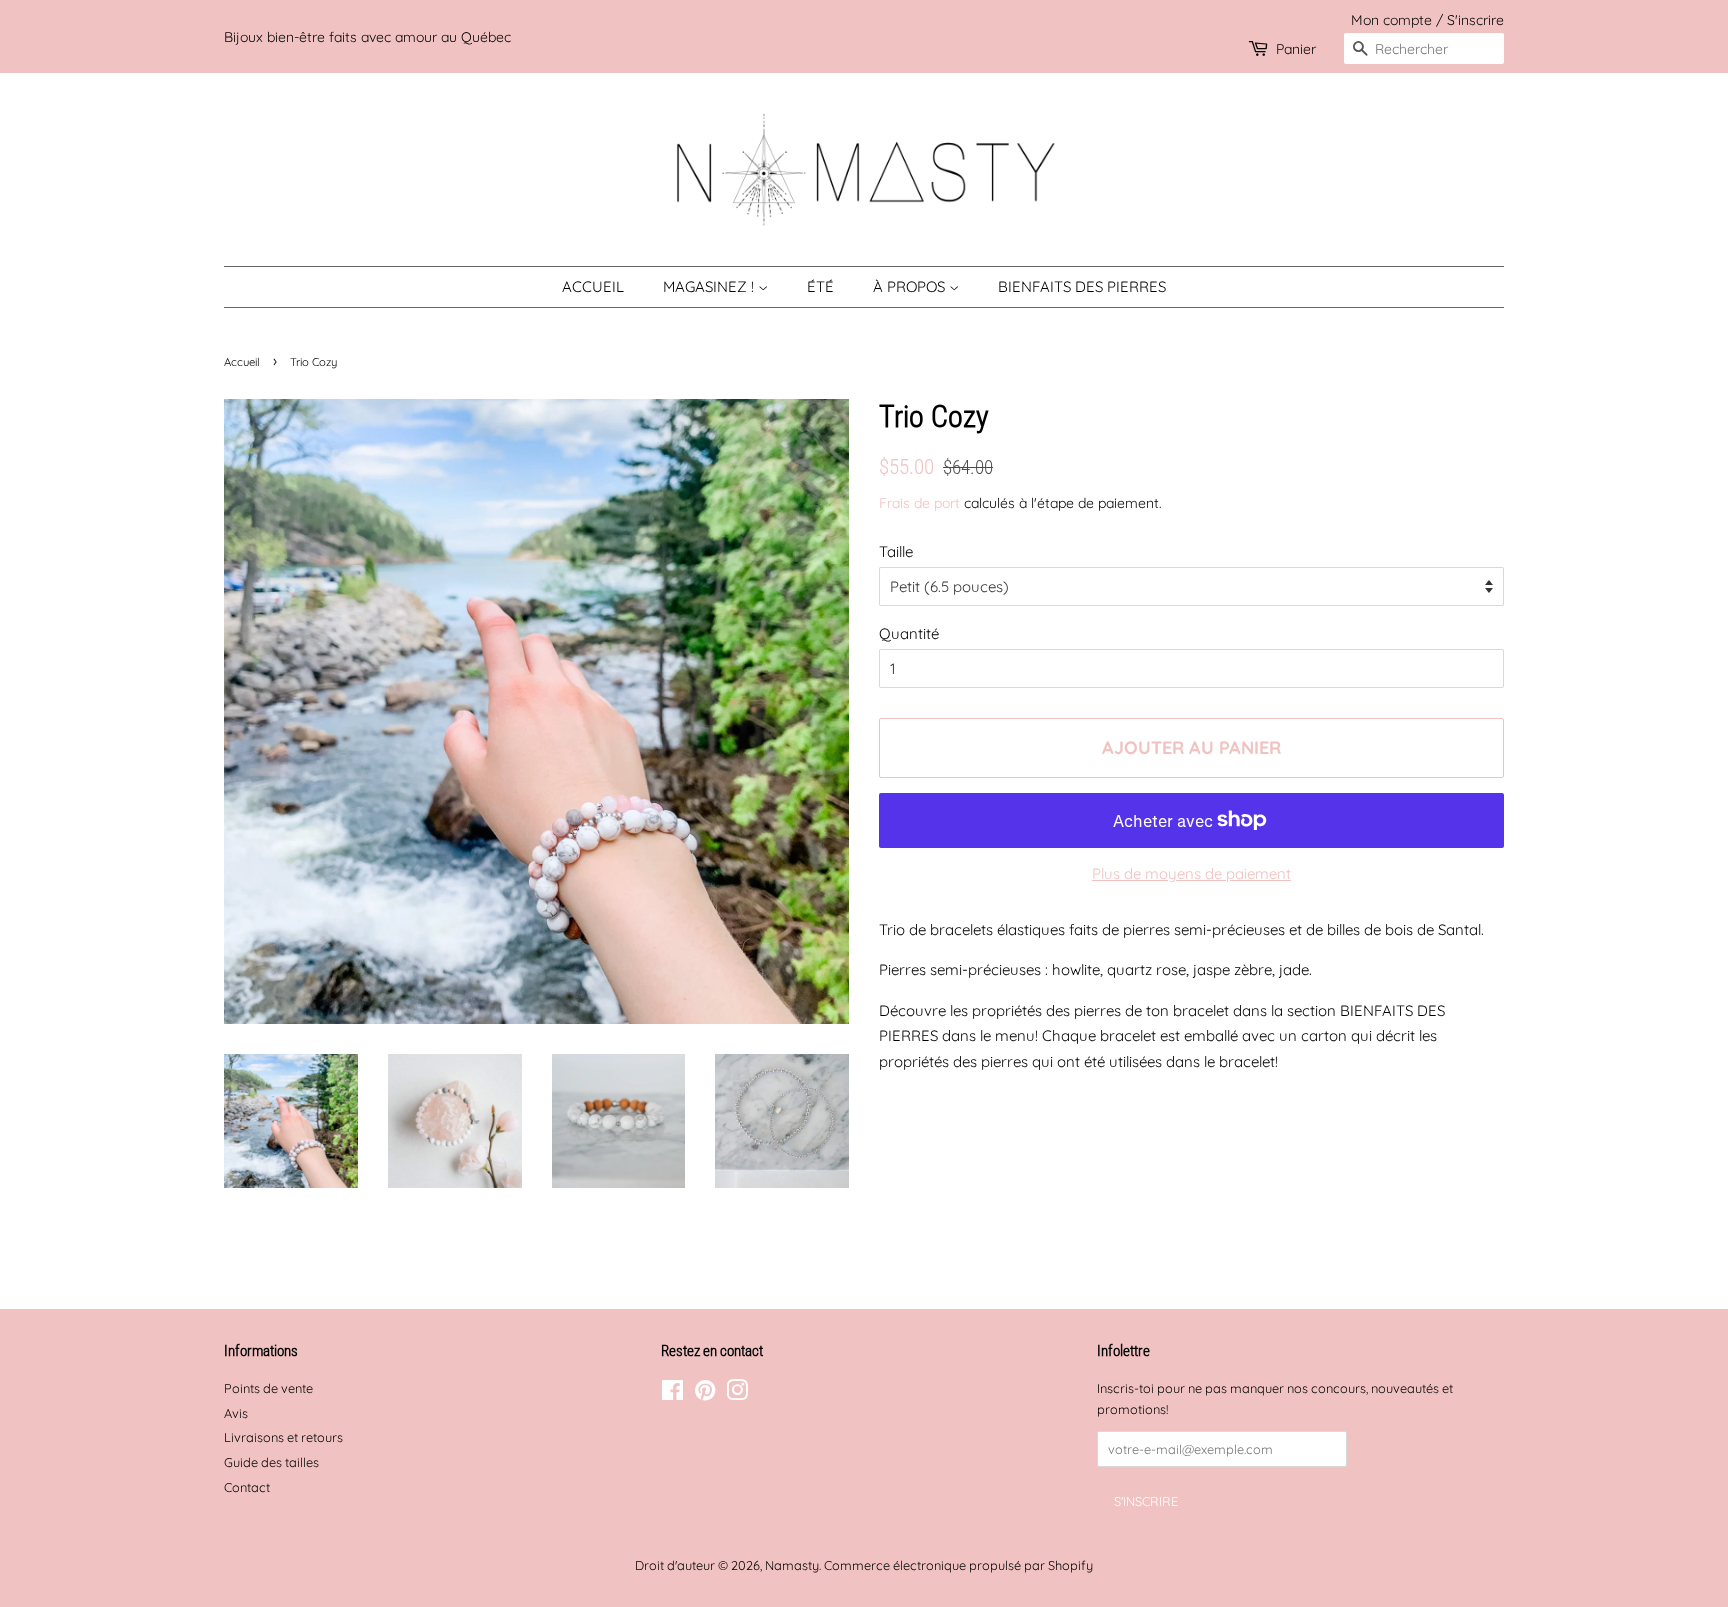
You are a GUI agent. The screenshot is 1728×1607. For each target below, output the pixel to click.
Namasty (792, 1565)
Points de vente (268, 1388)
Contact (247, 1487)
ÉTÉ (820, 286)
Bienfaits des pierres (1082, 286)
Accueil (593, 286)
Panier (1296, 48)
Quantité (909, 633)
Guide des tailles (271, 1462)
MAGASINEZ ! (710, 286)
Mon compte (1391, 19)
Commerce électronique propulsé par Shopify (958, 1565)
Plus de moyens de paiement (1191, 873)
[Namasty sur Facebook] (672, 1394)
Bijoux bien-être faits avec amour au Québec (367, 36)
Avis (236, 1413)
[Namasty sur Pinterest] (705, 1394)
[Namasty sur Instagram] (737, 1394)
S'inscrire (1475, 19)
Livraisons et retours (283, 1437)
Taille (896, 551)
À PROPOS (911, 286)
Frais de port (919, 502)
